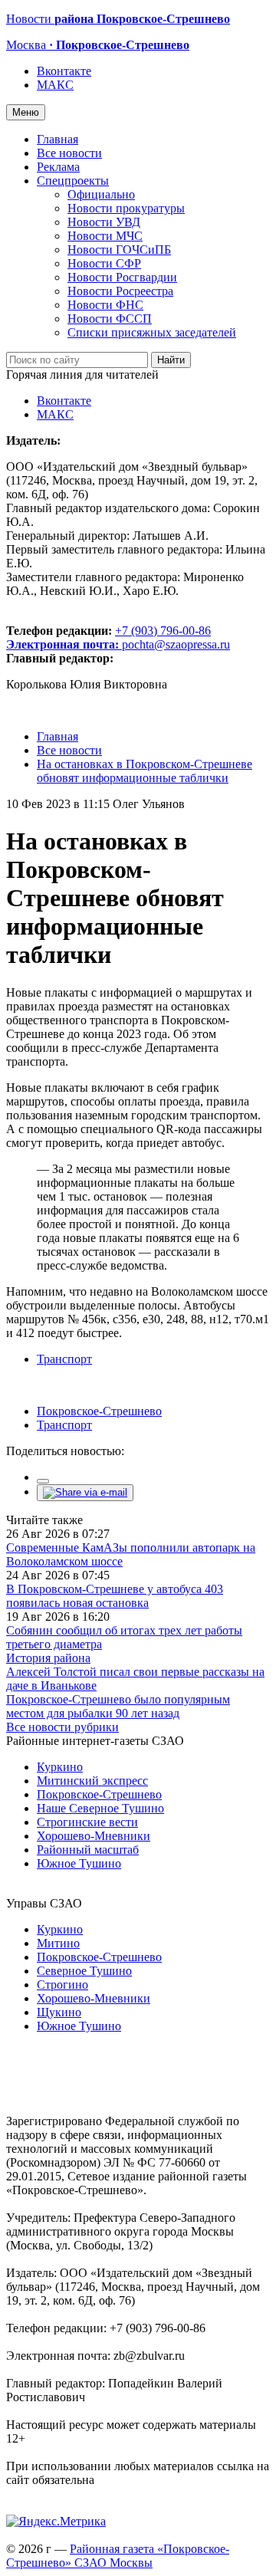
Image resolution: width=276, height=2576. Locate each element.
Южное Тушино (79, 1863)
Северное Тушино (84, 1971)
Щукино (59, 2012)
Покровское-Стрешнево (99, 1411)
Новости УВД (104, 222)
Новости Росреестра (120, 291)
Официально (101, 194)
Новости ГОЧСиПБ (119, 250)
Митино (58, 1943)
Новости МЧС (105, 236)
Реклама (58, 167)
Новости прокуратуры (126, 208)
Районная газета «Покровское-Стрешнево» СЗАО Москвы (118, 2556)
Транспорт (64, 1359)
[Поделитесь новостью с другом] (85, 1492)
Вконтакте (64, 71)
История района (48, 1658)
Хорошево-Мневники (94, 1836)
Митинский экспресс (92, 1781)
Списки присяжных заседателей (152, 332)
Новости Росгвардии (122, 277)
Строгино (62, 1985)
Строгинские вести (87, 1822)
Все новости (69, 153)
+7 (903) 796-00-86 (108, 637)
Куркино (60, 1767)
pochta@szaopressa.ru (176, 644)
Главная (58, 139)
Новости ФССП (110, 319)
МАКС (55, 85)
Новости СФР (104, 263)
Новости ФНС (105, 305)
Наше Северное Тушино (100, 1808)
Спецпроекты (73, 181)
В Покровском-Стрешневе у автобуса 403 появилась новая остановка (115, 1596)
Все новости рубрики (62, 1727)
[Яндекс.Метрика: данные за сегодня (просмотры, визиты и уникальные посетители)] (56, 2522)
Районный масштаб (88, 1850)
